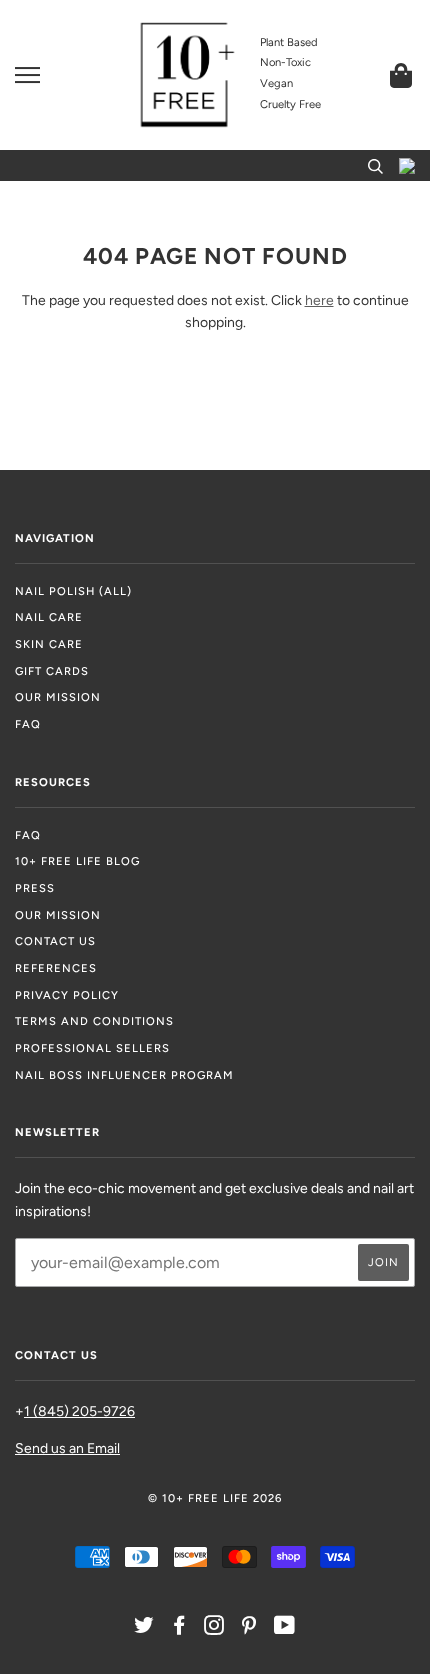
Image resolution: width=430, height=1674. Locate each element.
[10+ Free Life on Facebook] (179, 1629)
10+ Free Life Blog (77, 861)
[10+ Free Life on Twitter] (144, 1629)
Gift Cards (52, 671)
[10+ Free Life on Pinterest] (249, 1629)
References (56, 968)
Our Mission (58, 697)
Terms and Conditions (94, 1021)
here (319, 300)
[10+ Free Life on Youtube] (285, 1629)
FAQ (28, 724)
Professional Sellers (92, 1048)
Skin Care (49, 644)
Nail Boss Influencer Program (124, 1075)
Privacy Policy (67, 995)
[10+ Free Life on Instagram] (214, 1629)
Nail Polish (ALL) (73, 591)
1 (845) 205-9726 (79, 1411)
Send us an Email (67, 1448)
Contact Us (55, 941)
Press (35, 888)
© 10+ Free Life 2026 (215, 1498)
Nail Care (49, 617)
